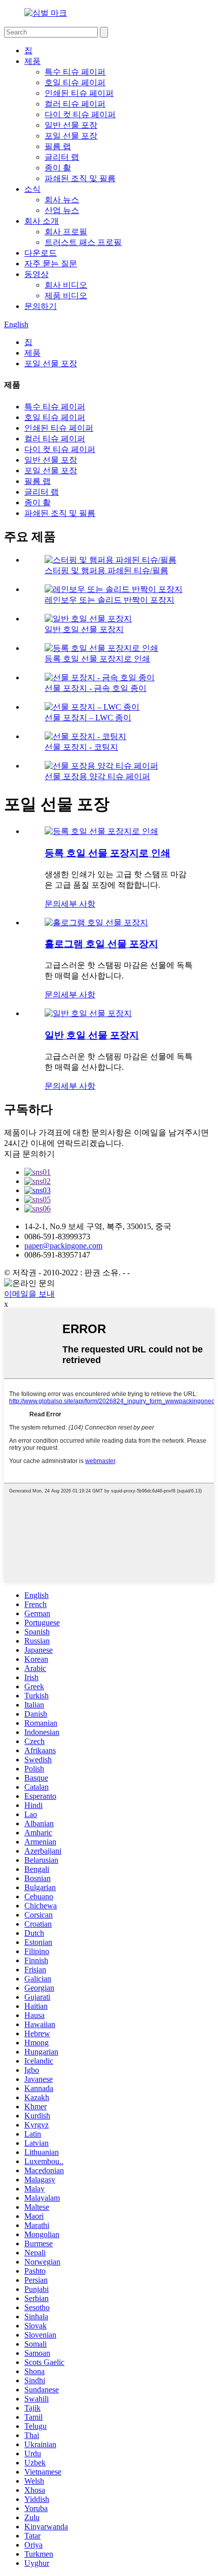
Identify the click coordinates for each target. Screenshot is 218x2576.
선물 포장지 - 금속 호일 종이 (96, 688)
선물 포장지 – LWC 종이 (88, 718)
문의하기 (41, 306)
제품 (32, 61)
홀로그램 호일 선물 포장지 (101, 944)
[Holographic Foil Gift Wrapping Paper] (96, 923)
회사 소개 (42, 221)
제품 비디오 (66, 295)
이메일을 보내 (29, 1294)
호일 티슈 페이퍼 (75, 82)
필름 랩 (58, 146)
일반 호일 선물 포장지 (84, 629)
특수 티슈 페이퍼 (75, 72)
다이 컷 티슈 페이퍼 (80, 114)
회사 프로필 (66, 232)
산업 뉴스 (62, 210)
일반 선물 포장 (71, 125)
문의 (53, 904)
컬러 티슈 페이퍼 (75, 104)
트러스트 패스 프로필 (83, 242)
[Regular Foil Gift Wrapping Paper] (88, 1013)
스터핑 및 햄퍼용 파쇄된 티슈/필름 (106, 570)
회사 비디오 (66, 285)
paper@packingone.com (63, 1246)
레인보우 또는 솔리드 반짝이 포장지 (110, 600)
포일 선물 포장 (71, 136)
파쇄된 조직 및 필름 (80, 178)
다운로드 (41, 253)
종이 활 (58, 168)
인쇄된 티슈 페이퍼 (79, 93)
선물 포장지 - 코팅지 (81, 747)
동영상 (37, 274)
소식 (32, 189)
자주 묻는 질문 (51, 264)
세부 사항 (78, 904)
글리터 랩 (62, 157)
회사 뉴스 (62, 200)
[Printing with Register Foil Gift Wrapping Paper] (101, 831)
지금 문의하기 (29, 1154)
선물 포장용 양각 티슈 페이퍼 (97, 776)
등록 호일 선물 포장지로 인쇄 (97, 659)
